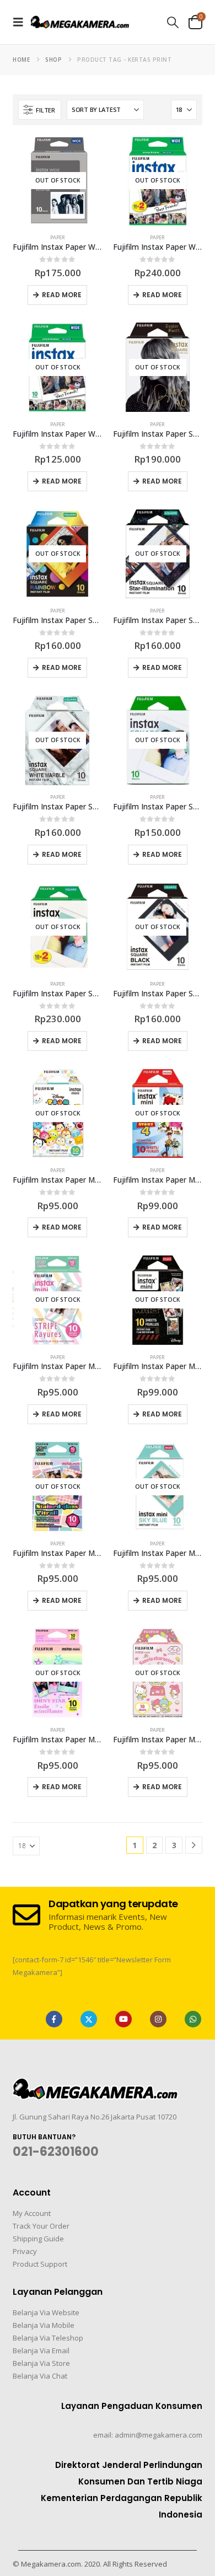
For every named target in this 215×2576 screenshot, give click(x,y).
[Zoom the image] (95, 2085)
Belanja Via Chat (40, 2376)
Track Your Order (41, 2226)
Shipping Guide (38, 2239)
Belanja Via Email (41, 2350)
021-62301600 (56, 2152)
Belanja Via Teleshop (48, 2338)
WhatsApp (193, 2019)
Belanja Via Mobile (44, 2325)
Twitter (89, 2019)
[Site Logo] (80, 22)
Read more (62, 295)
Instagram (158, 2019)
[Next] (194, 1845)
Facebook (54, 2019)
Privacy (25, 2251)
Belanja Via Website (46, 2312)
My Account (32, 2213)
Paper (58, 237)
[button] (21, 22)
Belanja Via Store (41, 2363)
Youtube (123, 2019)
